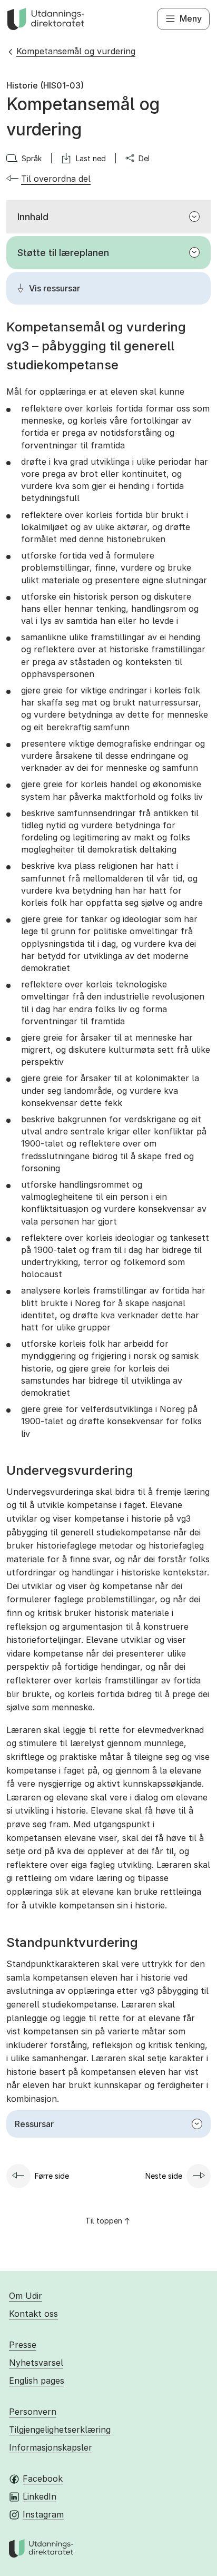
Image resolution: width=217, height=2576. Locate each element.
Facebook (43, 2479)
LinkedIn (40, 2496)
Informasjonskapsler (51, 2447)
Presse (23, 2345)
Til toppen (104, 2221)
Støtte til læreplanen (63, 253)
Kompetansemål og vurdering (76, 51)
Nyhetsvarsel (36, 2363)
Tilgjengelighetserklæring (60, 2430)
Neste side (164, 2176)
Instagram (43, 2514)
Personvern (33, 2412)
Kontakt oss (33, 2314)
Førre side (52, 2176)
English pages (37, 2381)
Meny (191, 18)
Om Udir (26, 2296)
